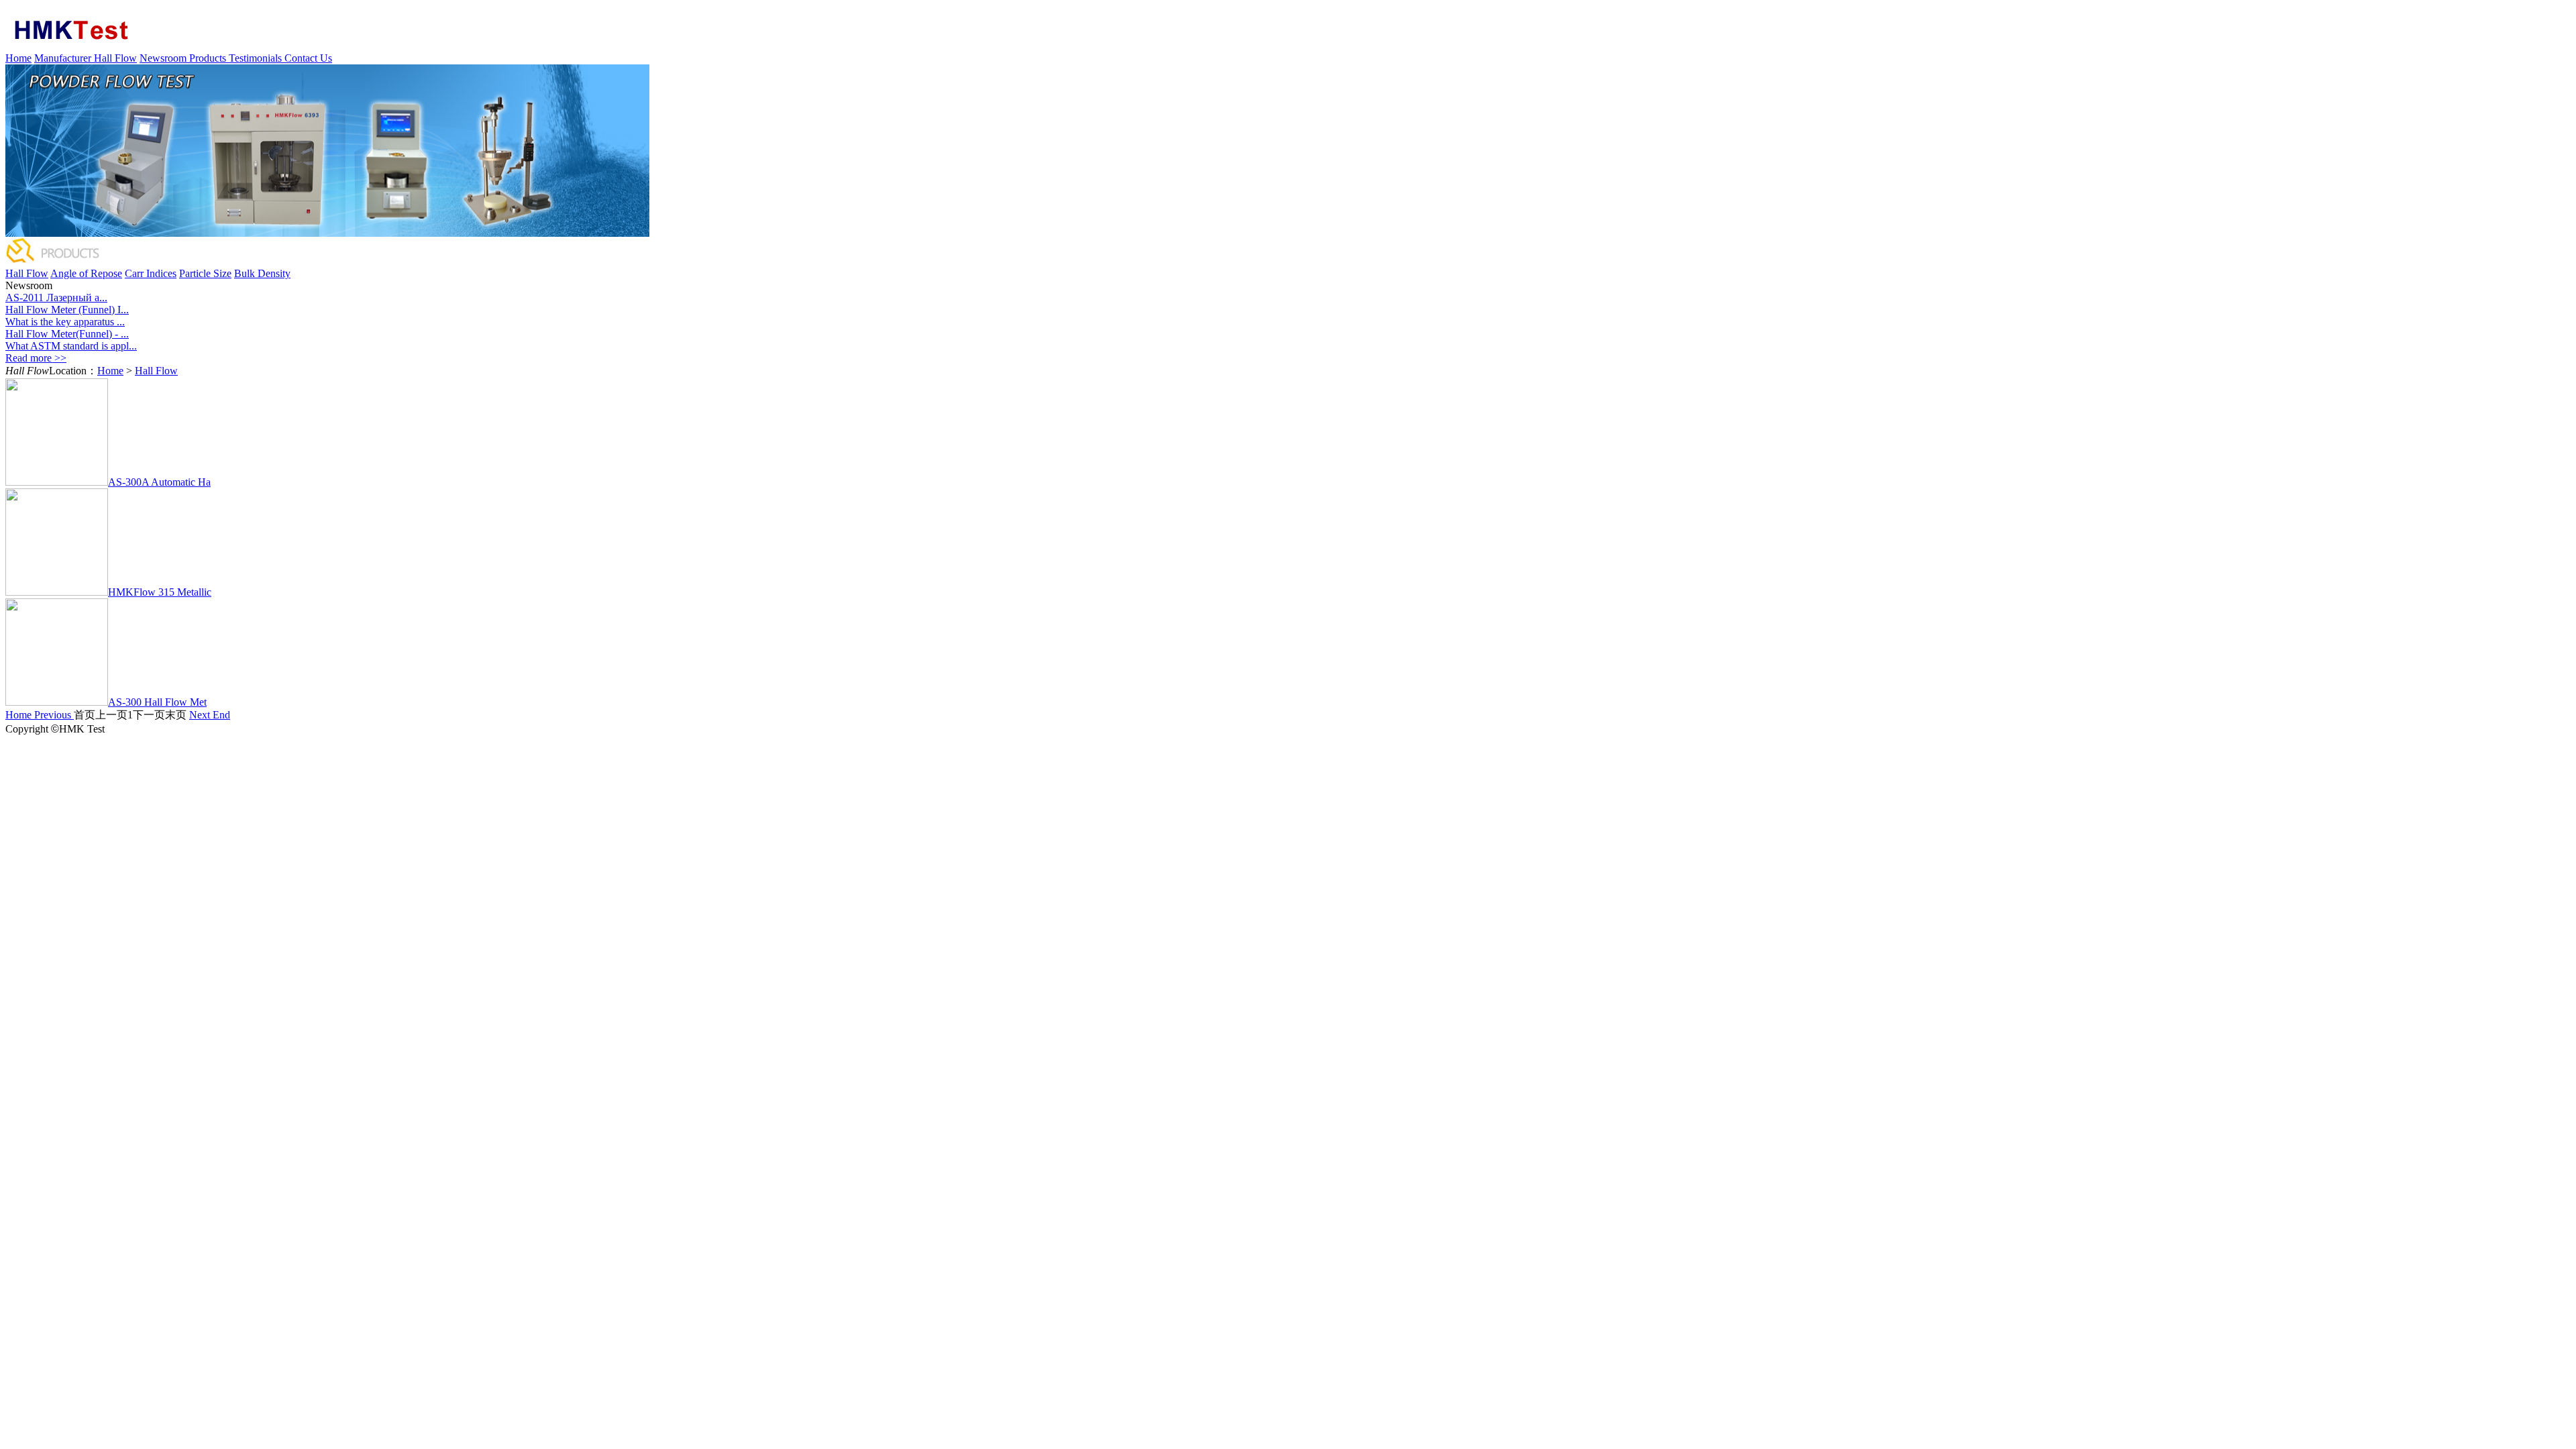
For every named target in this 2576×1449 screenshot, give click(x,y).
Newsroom (164, 58)
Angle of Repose (86, 273)
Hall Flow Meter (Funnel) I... (67, 310)
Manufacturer (64, 58)
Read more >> (36, 358)
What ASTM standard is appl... (71, 346)
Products (209, 58)
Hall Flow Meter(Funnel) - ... (67, 334)
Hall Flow (115, 58)
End (221, 715)
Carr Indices (151, 273)
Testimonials (257, 58)
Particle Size (205, 273)
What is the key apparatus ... (65, 322)
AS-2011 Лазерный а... (56, 298)
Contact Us (308, 58)
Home (18, 58)
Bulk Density (262, 273)
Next (201, 715)
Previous (54, 715)
